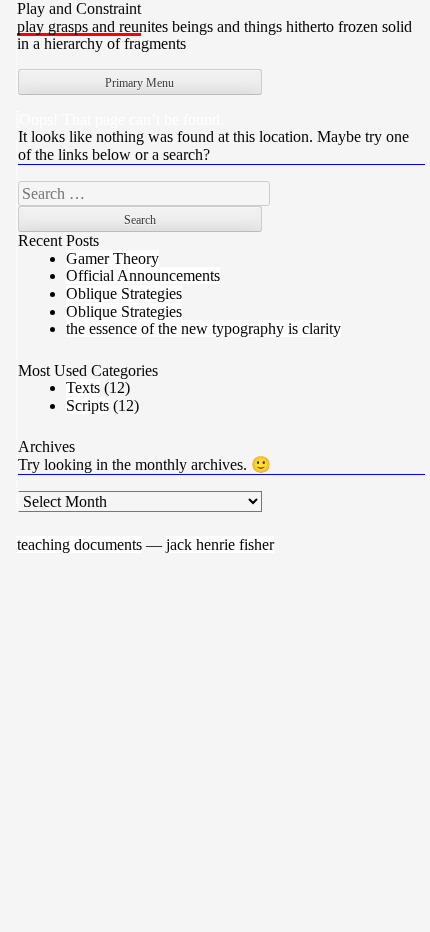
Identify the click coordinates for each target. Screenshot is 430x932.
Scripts (87, 405)
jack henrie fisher (220, 544)
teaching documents (79, 544)
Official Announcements (143, 275)
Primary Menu (139, 83)
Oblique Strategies (124, 293)
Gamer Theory (112, 258)
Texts (83, 387)
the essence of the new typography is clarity (203, 328)
